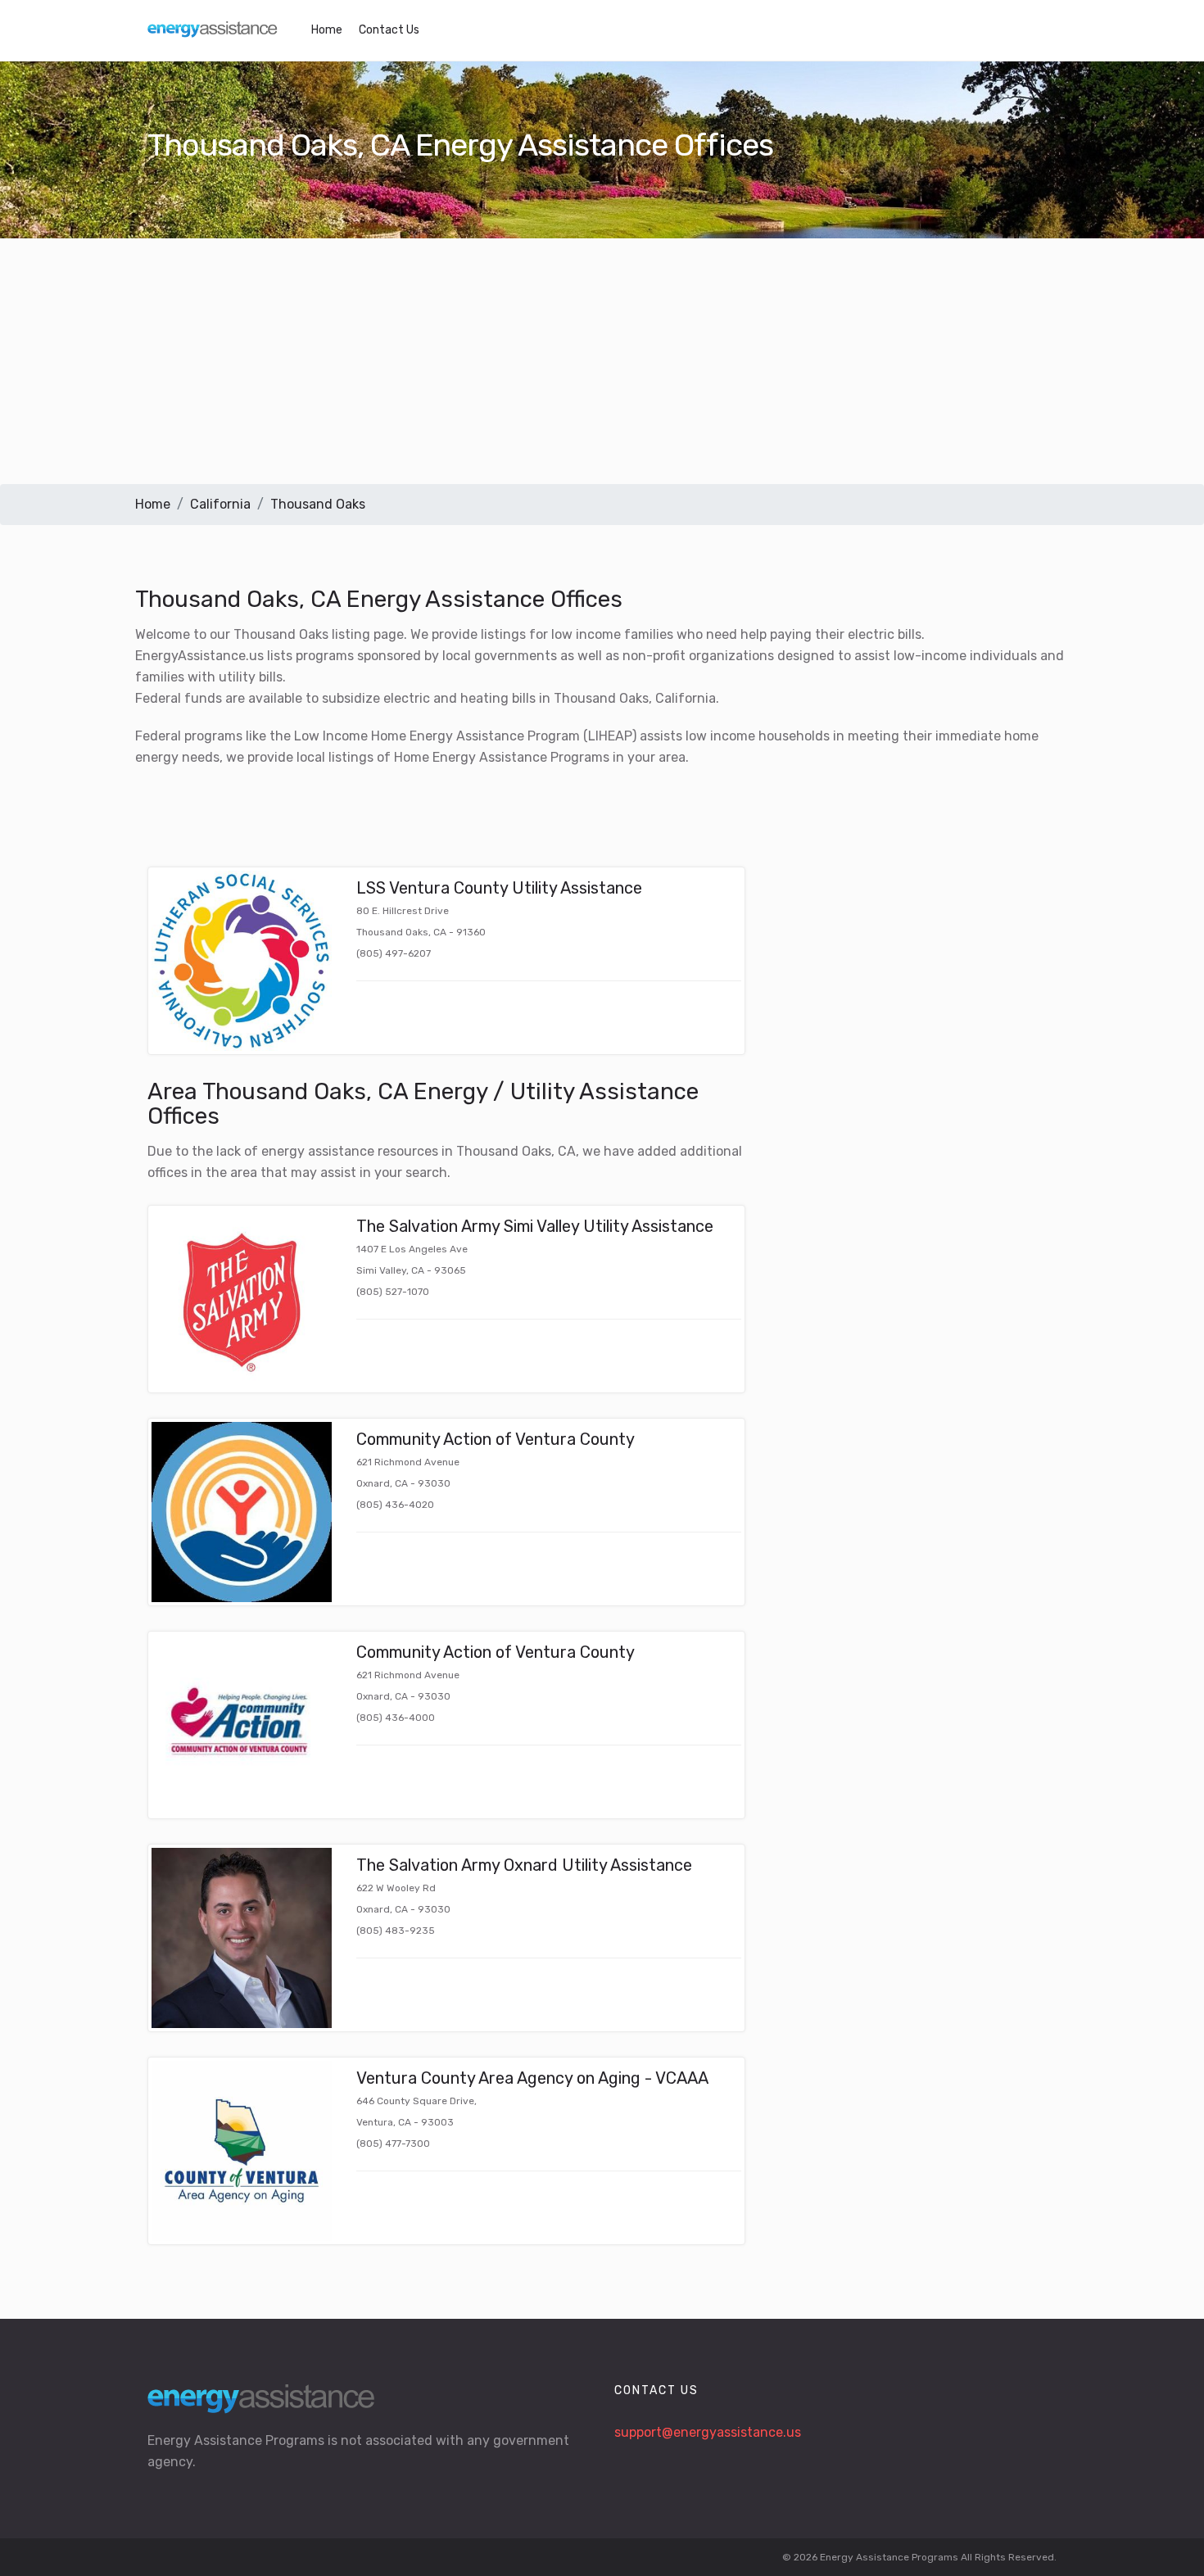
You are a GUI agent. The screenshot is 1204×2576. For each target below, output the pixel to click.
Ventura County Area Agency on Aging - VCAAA (532, 2078)
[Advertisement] (602, 361)
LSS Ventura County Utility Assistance (499, 888)
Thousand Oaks (318, 504)
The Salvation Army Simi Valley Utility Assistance (535, 1226)
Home (327, 30)
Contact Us (389, 30)
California (220, 504)
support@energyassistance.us (708, 2432)
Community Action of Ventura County (496, 1439)
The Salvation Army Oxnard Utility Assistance (524, 1865)
